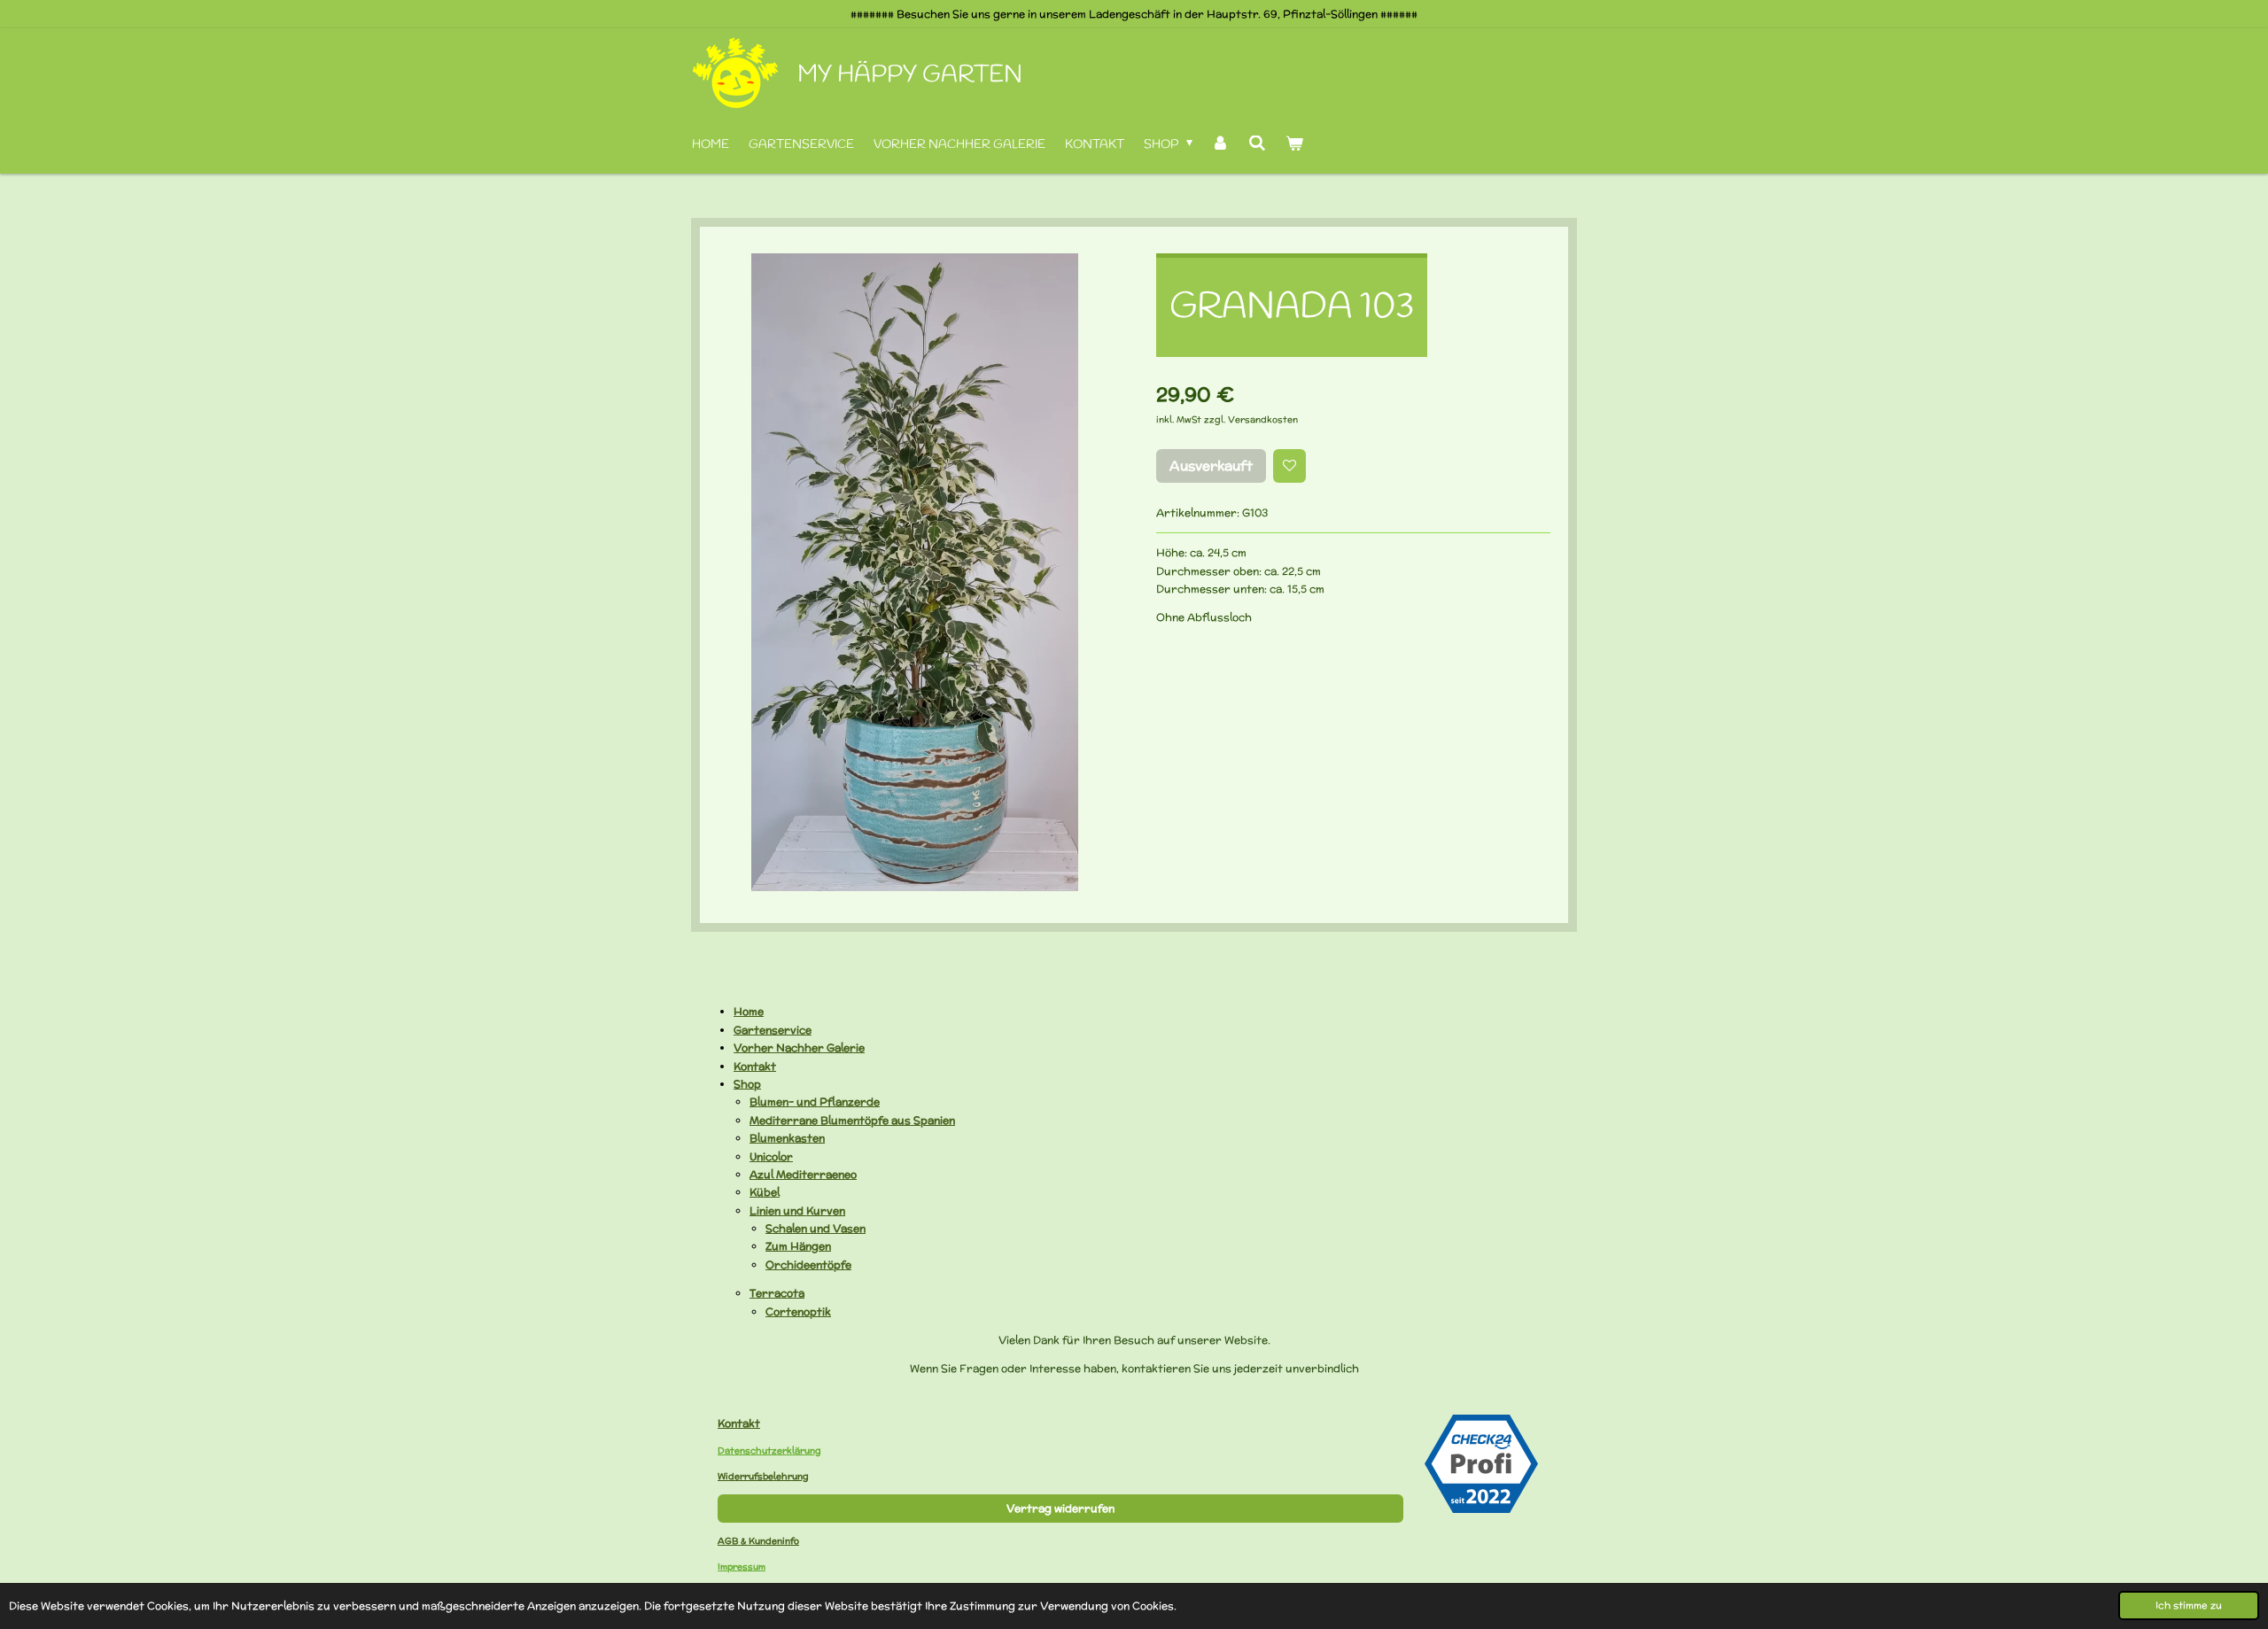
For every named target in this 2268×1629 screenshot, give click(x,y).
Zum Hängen (798, 1246)
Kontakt (755, 1066)
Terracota (777, 1293)
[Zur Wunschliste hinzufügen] (1290, 466)
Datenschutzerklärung (769, 1451)
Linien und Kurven (797, 1210)
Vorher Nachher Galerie (799, 1047)
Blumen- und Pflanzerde (815, 1102)
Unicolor (771, 1156)
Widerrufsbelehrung (763, 1476)
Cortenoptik (798, 1311)
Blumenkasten (787, 1138)
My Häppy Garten (910, 75)
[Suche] (1257, 145)
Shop (747, 1084)
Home (749, 1011)
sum (757, 1567)
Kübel (765, 1192)
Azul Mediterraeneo (803, 1174)
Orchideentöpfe (808, 1264)
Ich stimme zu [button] (2189, 1605)
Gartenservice (773, 1030)
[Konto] (1221, 145)
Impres (733, 1567)
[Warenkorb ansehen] (1294, 145)
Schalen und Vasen (816, 1228)
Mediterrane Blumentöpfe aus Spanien (852, 1120)
